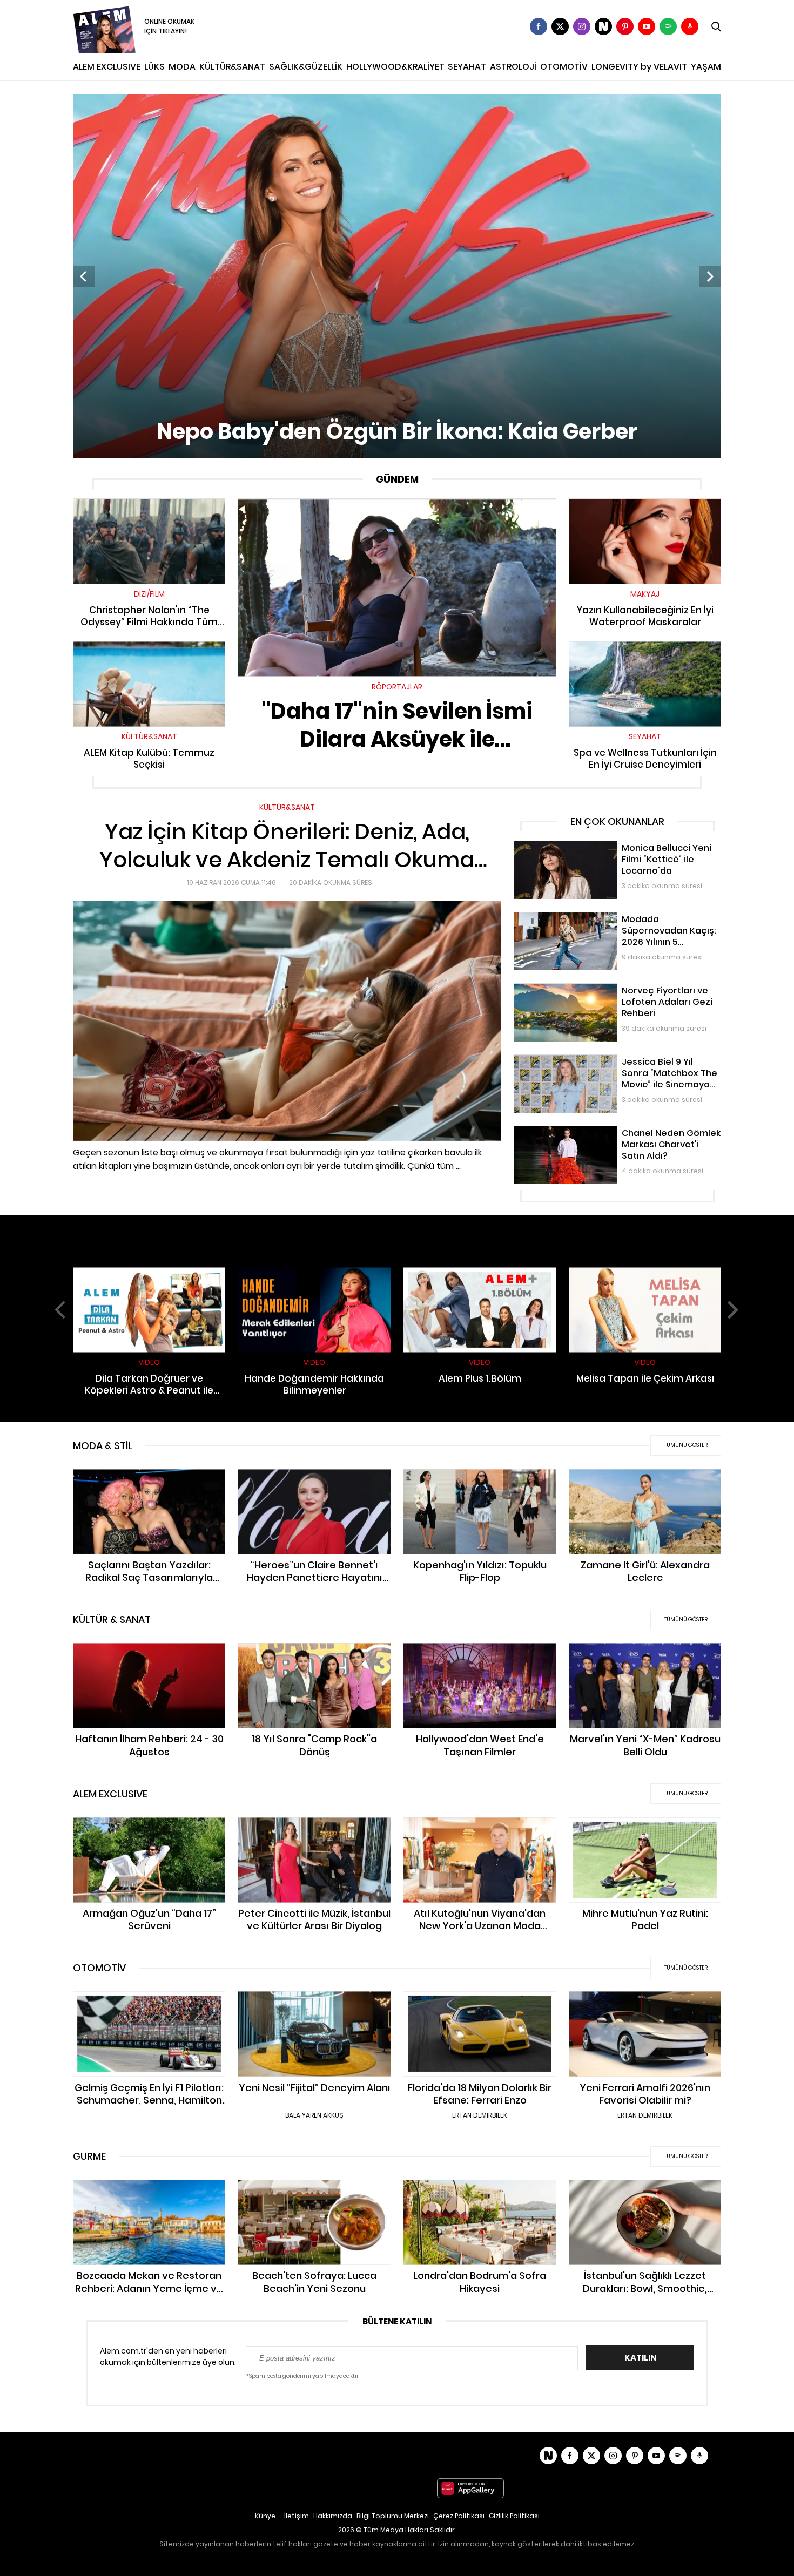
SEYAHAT (467, 67)
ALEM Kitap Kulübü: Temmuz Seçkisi (149, 646)
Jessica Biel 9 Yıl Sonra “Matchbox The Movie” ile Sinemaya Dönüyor (603, 1066)
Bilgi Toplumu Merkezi (393, 2516)
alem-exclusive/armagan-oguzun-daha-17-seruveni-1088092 (149, 1828)
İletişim (297, 2516)
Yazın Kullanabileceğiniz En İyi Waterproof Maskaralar (645, 509)
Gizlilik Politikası (514, 2516)
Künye (265, 2516)
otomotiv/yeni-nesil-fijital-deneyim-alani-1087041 (314, 2002)
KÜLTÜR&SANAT (232, 67)
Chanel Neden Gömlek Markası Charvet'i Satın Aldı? (610, 1131)
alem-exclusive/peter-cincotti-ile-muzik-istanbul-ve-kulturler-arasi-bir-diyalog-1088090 (315, 1834)
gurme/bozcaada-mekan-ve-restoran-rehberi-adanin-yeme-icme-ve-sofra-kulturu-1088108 (149, 2196)
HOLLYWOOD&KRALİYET (395, 67)
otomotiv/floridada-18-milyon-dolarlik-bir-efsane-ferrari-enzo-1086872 (480, 2002)
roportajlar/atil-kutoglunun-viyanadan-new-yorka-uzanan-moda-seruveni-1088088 (480, 1834)
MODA (182, 67)
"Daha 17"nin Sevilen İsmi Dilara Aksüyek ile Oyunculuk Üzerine (397, 504)
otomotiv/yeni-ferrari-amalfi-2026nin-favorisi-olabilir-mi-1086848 (645, 2002)
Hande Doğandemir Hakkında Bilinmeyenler (314, 1278)
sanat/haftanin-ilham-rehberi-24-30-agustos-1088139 (149, 1654)
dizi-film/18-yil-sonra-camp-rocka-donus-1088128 (315, 1654)
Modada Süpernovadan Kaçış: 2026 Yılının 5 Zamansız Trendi (615, 923)
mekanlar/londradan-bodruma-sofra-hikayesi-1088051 (480, 2191)
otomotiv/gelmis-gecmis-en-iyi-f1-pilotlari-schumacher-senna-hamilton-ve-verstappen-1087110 (149, 2008)
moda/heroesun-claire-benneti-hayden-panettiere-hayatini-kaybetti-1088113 (314, 1485)
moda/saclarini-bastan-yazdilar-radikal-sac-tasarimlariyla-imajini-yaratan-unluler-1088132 (149, 1485)
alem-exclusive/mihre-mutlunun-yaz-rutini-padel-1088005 (645, 1828)
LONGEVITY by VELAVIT (639, 67)
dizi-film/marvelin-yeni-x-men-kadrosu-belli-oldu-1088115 (645, 1654)
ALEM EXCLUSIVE (107, 67)
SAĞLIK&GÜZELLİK (306, 67)
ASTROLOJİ (513, 67)
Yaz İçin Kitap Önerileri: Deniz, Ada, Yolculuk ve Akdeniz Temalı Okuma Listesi (216, 807)
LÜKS (154, 67)
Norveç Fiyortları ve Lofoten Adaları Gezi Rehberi (603, 989)
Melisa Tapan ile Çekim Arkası (645, 1272)
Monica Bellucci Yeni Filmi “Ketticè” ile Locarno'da (605, 846)
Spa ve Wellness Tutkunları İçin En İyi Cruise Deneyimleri (645, 652)
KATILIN (640, 2358)
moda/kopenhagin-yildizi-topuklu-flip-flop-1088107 (480, 1480)
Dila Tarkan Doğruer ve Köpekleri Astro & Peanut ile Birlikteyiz (149, 1278)
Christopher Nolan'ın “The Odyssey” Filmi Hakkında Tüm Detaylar (149, 509)
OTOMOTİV (564, 67)
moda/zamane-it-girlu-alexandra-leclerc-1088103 (645, 1480)
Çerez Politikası (459, 2516)
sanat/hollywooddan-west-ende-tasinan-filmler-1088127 (480, 1654)
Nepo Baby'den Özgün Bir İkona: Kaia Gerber (155, 99)
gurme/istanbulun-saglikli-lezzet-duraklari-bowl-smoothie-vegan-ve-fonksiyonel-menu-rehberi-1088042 (645, 2196)
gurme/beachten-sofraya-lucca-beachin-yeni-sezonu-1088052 (314, 2191)
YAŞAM (706, 67)
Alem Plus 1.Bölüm (480, 1272)
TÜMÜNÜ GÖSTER (686, 1445)
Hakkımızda (333, 2516)
